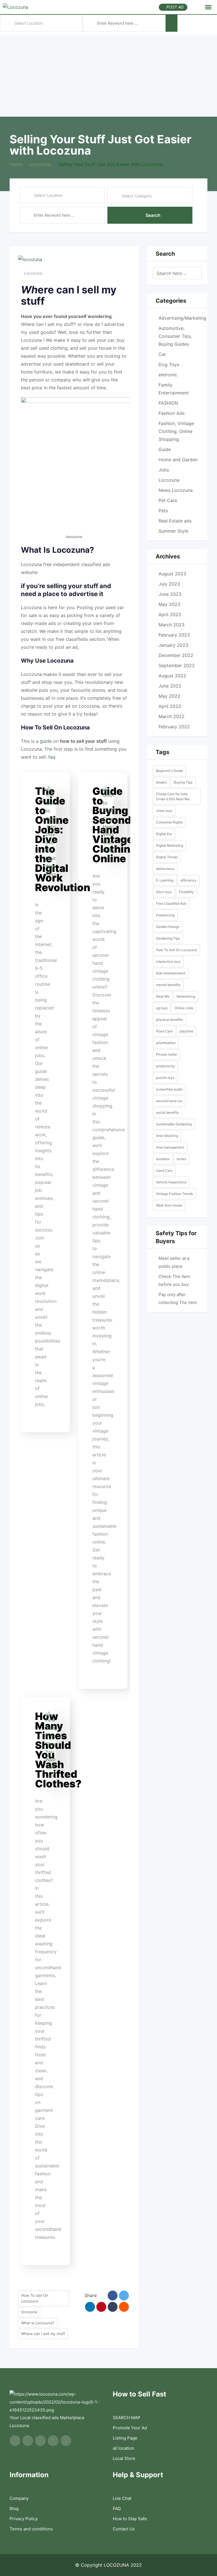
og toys (162, 1008)
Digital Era (164, 834)
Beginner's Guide (169, 771)
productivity (165, 1066)
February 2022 (174, 727)
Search (153, 215)
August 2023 (172, 574)
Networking (186, 996)
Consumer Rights (169, 822)
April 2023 (170, 614)
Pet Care (168, 500)
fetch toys (164, 892)
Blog (14, 2508)
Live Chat (122, 2498)
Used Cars (164, 1170)
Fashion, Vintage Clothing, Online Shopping (176, 431)
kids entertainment (171, 973)
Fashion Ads (172, 413)
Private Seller (167, 1054)
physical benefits (169, 1020)
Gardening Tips (168, 938)
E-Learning (165, 880)
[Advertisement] (108, 74)
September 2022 (177, 665)
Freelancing (165, 915)
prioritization (166, 1043)
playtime (186, 1031)
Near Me (163, 996)
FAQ (117, 2508)
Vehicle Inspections (171, 1182)
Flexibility (186, 892)
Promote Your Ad (130, 2428)
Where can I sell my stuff (43, 2334)
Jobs (164, 470)
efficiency (188, 880)
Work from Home (169, 1205)
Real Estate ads (175, 521)
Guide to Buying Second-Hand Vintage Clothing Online (115, 825)
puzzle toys (165, 1078)
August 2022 (172, 676)
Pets (163, 511)
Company (19, 2498)
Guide (165, 449)
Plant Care (164, 1031)
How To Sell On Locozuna (35, 2298)
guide (46, 741)
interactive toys (168, 962)
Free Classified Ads (171, 903)
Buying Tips (183, 782)
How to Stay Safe (130, 2519)
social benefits (167, 1112)
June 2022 (170, 686)
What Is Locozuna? (38, 2323)
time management (170, 1147)
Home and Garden (178, 460)
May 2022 (169, 696)
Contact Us (124, 2529)
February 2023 (174, 635)
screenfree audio (169, 1089)
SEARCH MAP (127, 2418)
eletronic (168, 375)
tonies (181, 1159)
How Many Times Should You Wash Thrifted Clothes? (58, 1750)
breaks (161, 782)
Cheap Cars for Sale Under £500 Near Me (173, 796)
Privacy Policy (24, 2519)
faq (52, 757)
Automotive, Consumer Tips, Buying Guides (175, 336)
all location (123, 2448)
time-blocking (167, 1136)
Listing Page (125, 2438)
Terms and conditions (31, 2529)
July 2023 (169, 584)
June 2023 (170, 594)
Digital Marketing (170, 845)
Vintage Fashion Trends (174, 1194)
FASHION (168, 403)
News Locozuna (176, 490)
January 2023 (173, 645)
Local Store (124, 2458)
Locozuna (33, 273)
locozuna (29, 2312)
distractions (165, 869)
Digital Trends (167, 857)
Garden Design (168, 927)
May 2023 (169, 604)
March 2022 (172, 716)
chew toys (164, 811)
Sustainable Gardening (174, 1124)
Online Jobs (184, 1008)
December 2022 (176, 655)
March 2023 (172, 625)
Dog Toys (169, 364)
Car (162, 354)
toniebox (163, 1159)
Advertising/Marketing (182, 318)
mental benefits (168, 985)
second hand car (169, 1101)
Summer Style (173, 531)
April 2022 (170, 706)
